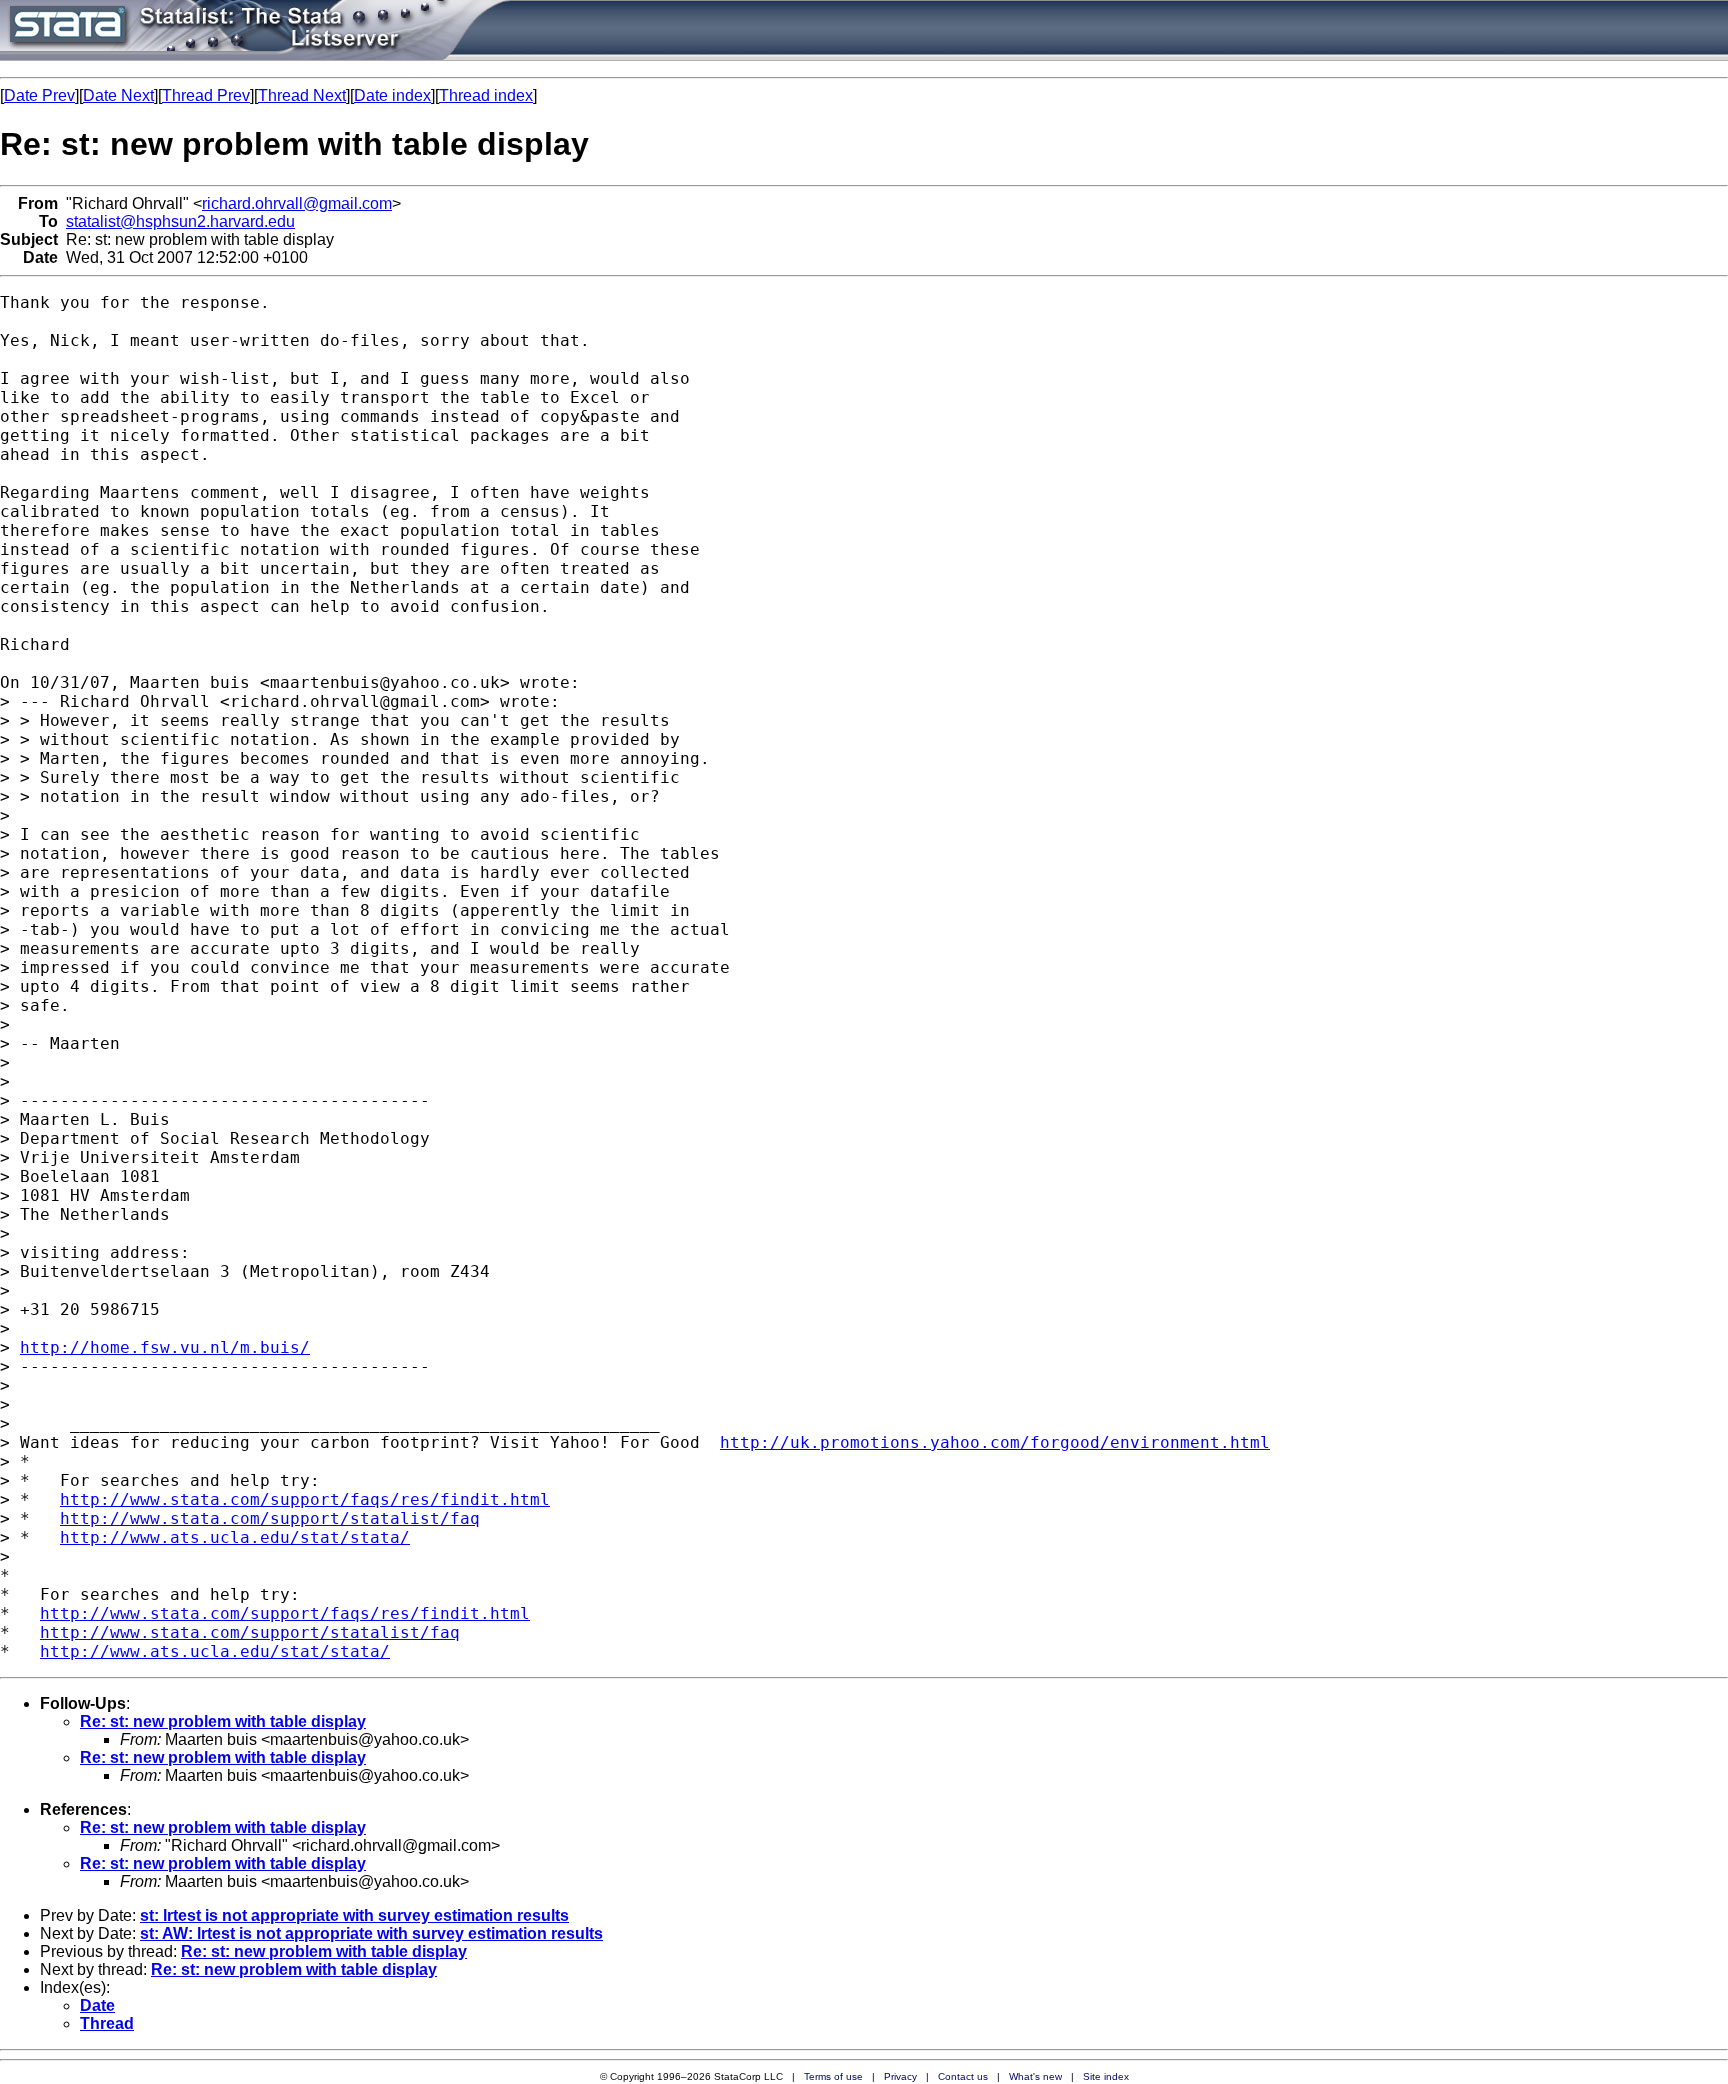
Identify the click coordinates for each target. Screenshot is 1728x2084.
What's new (1035, 2076)
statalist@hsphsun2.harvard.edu (180, 221)
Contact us (963, 2076)
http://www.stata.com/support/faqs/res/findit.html (305, 1499)
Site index (1106, 2076)
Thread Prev (206, 95)
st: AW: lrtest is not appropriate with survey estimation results (371, 1933)
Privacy (900, 2076)
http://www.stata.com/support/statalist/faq (270, 1518)
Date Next (118, 95)
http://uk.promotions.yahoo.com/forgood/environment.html (995, 1442)
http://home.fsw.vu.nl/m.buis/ (165, 1347)
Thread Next (302, 95)
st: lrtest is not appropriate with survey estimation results (354, 1915)
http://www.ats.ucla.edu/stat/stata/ (235, 1537)
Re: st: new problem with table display (223, 1721)
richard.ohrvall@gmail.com (297, 203)
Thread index (486, 95)
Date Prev (39, 95)
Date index (392, 95)
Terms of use (833, 2076)
